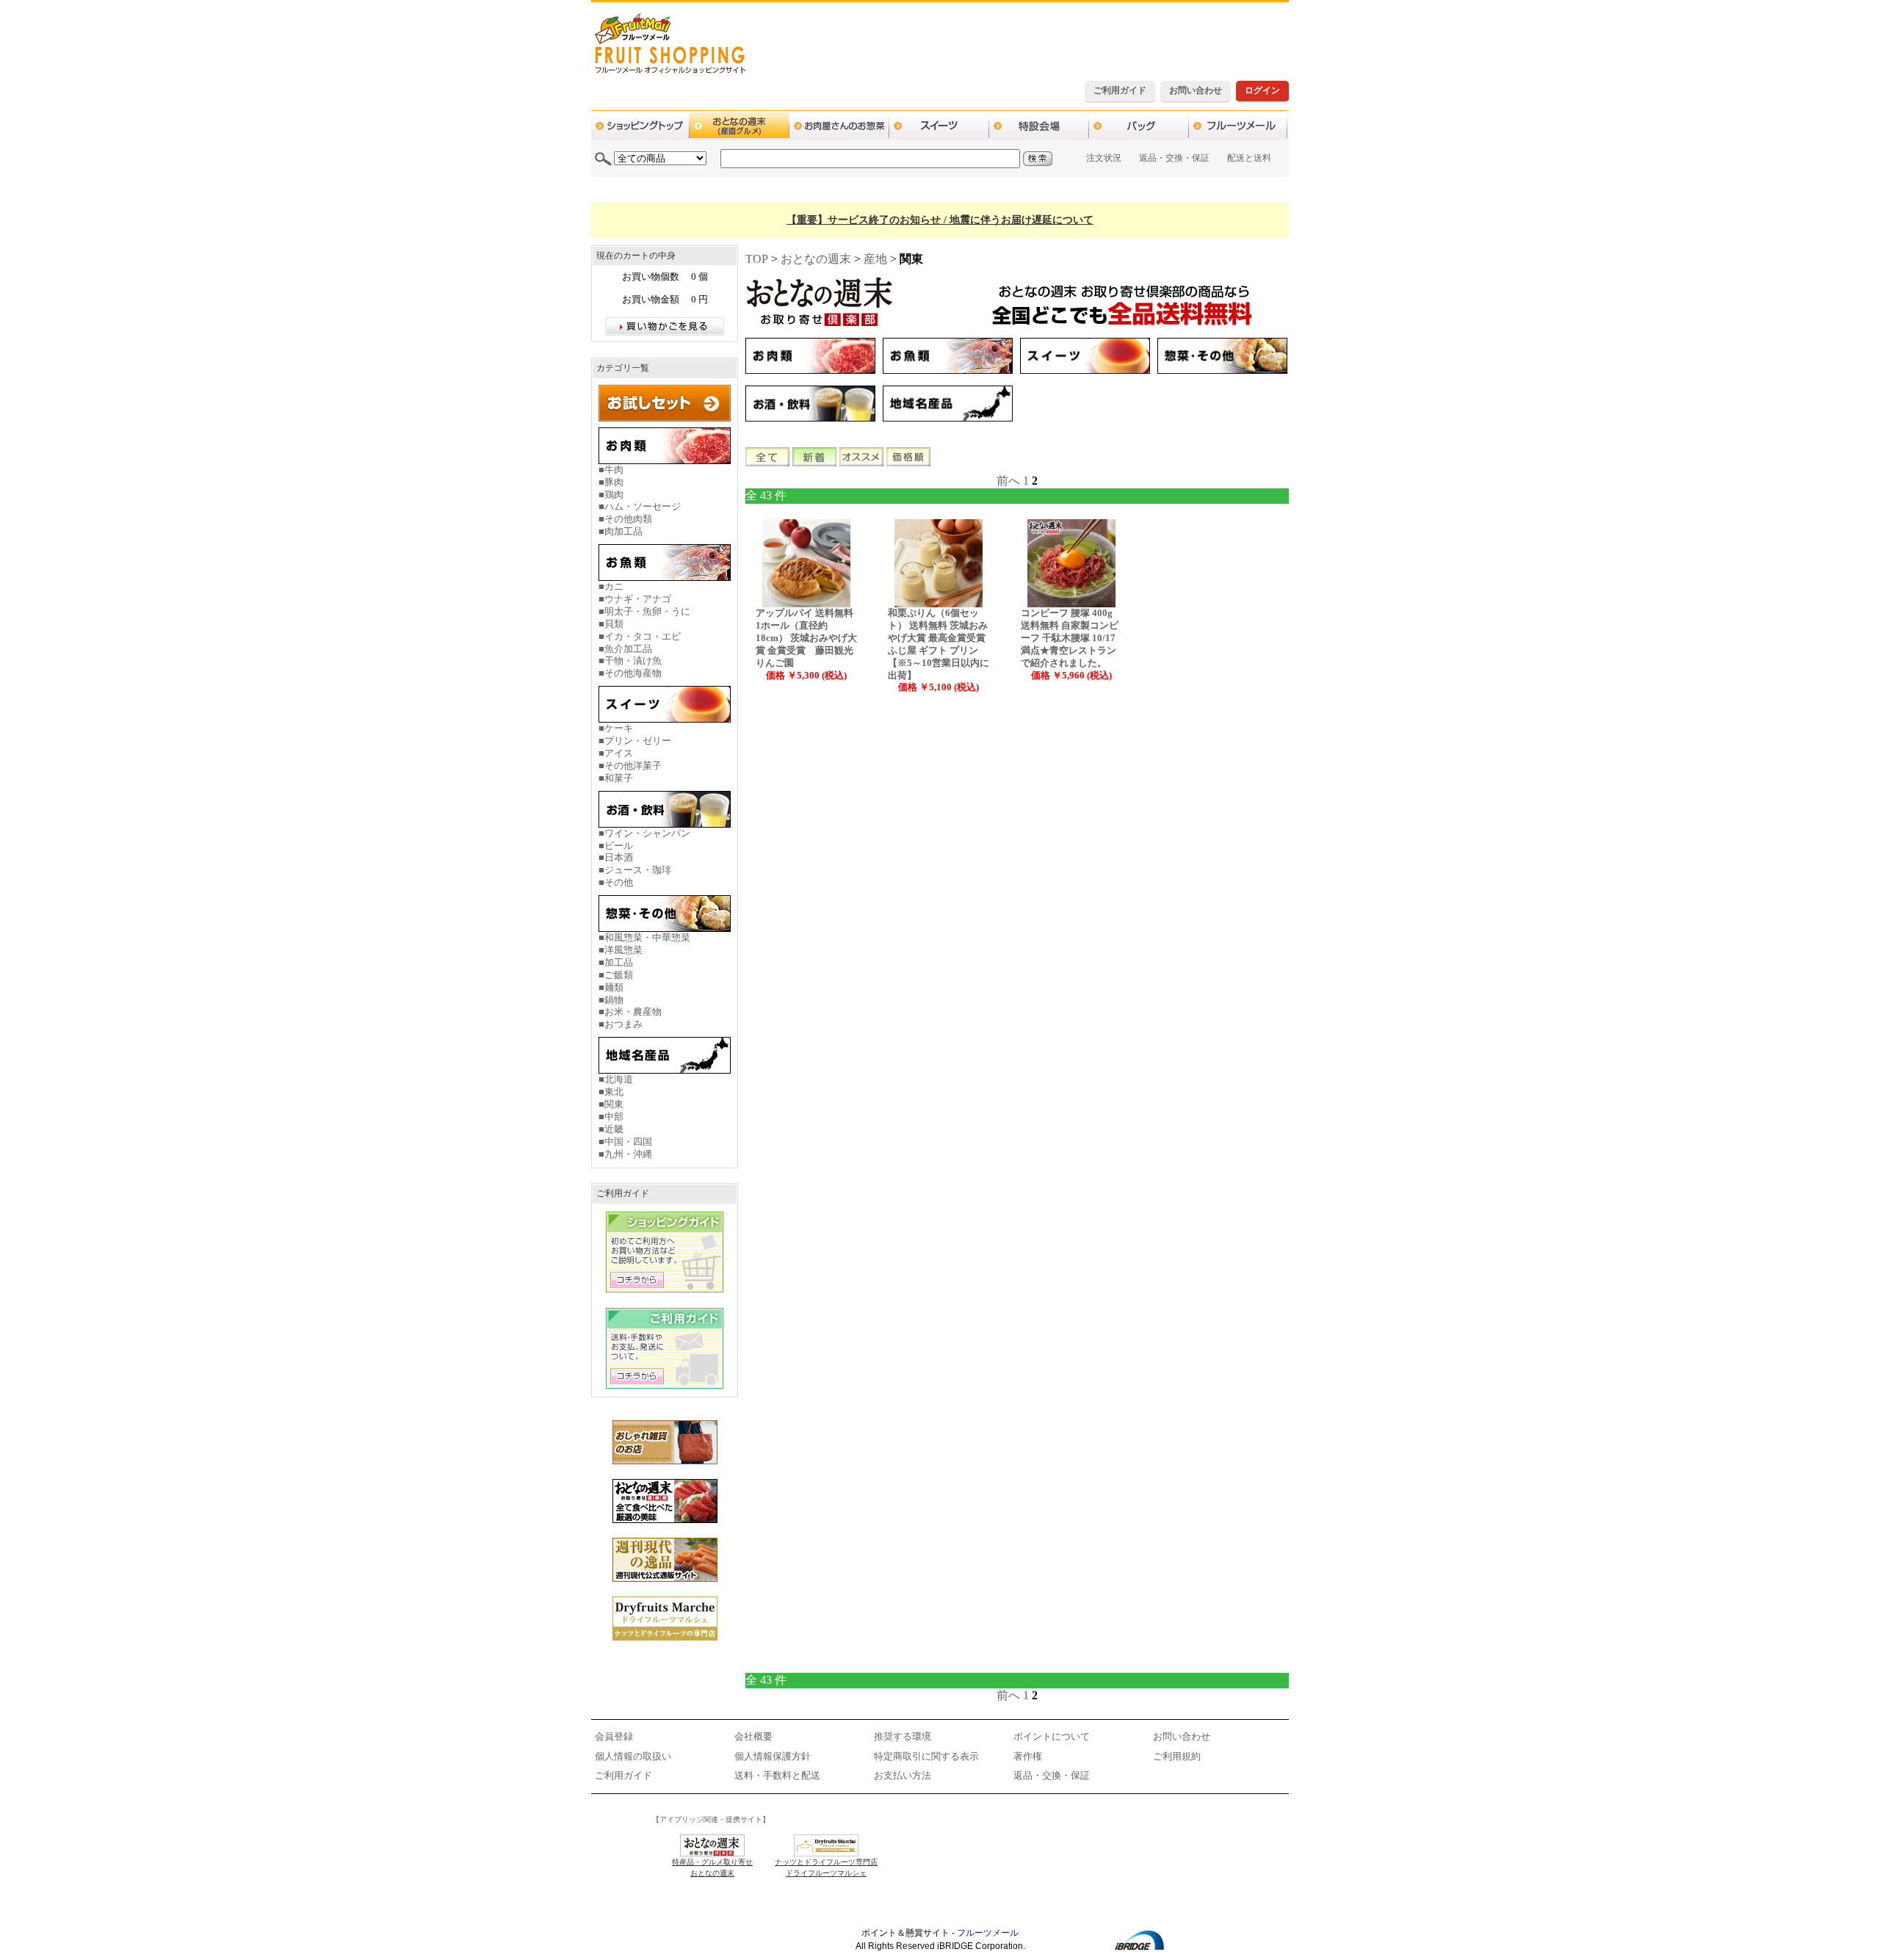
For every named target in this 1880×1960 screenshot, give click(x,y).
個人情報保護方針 (773, 1756)
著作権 (1028, 1756)
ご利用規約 (1177, 1756)
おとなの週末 (816, 259)
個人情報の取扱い (633, 1756)
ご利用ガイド (1120, 90)
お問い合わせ (1196, 90)
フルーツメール (988, 1933)
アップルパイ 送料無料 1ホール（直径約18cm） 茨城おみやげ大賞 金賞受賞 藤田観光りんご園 (806, 638)
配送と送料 (1249, 158)
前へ (1008, 481)
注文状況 (1104, 158)
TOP (757, 259)
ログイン (1262, 90)
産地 (875, 259)
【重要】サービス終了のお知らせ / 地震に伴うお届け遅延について (940, 220)
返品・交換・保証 (1174, 158)
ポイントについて (1052, 1736)
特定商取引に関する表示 (926, 1756)
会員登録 (614, 1736)
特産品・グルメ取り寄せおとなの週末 (712, 1867)
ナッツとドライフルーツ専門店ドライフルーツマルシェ (826, 1867)
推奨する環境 (903, 1736)
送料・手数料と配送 (777, 1775)
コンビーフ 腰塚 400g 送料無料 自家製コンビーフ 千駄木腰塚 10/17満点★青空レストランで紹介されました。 (1070, 638)
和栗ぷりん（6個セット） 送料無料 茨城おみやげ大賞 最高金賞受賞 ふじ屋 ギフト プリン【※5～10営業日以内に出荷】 (939, 644)
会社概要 (753, 1736)
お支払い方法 (903, 1775)
